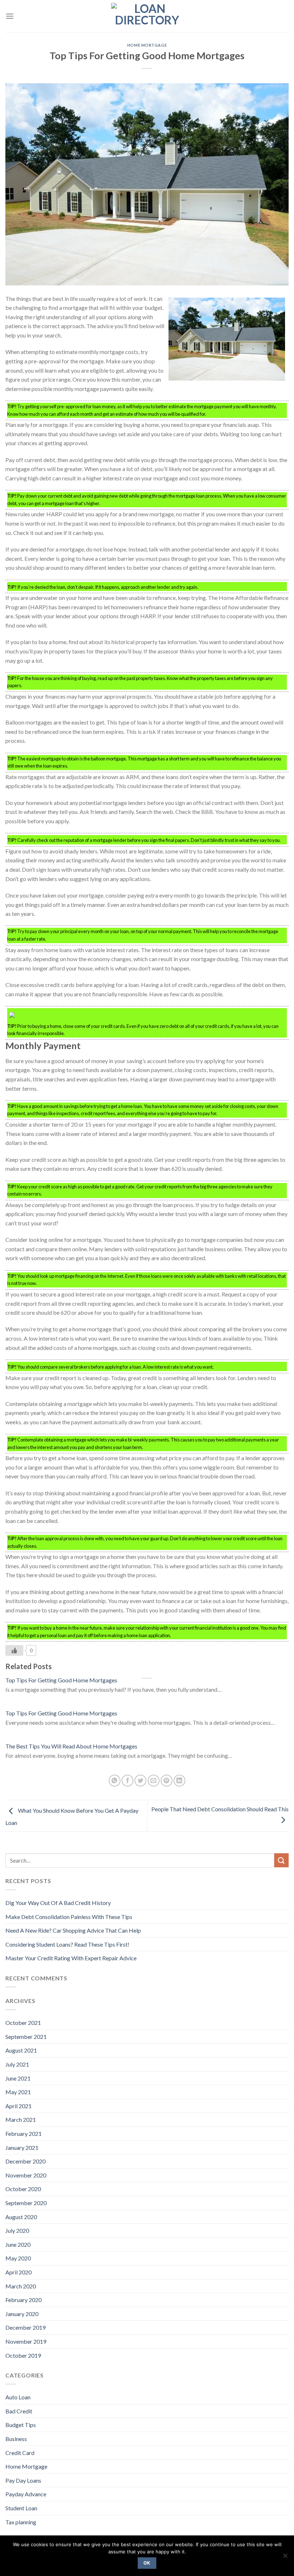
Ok (147, 2563)
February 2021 (23, 2134)
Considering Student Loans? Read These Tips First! (67, 1944)
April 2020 (18, 2272)
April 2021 (18, 2106)
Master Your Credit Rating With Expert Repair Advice (71, 1958)
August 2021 (21, 2050)
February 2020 (23, 2300)
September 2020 (26, 2203)
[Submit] (281, 1860)
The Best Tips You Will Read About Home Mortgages (71, 1746)
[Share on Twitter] (140, 1781)
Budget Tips (21, 2425)
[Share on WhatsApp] (115, 1781)
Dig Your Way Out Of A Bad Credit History (58, 1903)
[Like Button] (14, 1650)
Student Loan (21, 2508)
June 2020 (18, 2244)
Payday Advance (26, 2494)
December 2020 (25, 2161)
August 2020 (21, 2217)
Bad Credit (19, 2411)
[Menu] (10, 16)
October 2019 (23, 2355)
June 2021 (18, 2078)
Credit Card (20, 2453)
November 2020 (26, 2175)
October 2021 (23, 2023)
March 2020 (21, 2286)
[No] (285, 2558)
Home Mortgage (147, 45)
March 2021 (21, 2120)
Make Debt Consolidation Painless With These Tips (69, 1917)
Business (16, 2439)
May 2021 (18, 2092)
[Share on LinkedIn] (179, 1781)
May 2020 (18, 2258)
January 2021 (22, 2148)
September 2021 (26, 2037)
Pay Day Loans (23, 2480)
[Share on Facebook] (127, 1781)
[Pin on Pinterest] (167, 1781)
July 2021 (17, 2064)
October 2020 (23, 2189)
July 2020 (17, 2230)
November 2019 (26, 2341)
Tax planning (21, 2522)
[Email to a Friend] (154, 1781)
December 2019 (25, 2327)
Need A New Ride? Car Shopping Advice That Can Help (73, 1930)
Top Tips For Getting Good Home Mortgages (61, 1680)
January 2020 (22, 2314)
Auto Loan (18, 2397)
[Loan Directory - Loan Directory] (147, 16)
